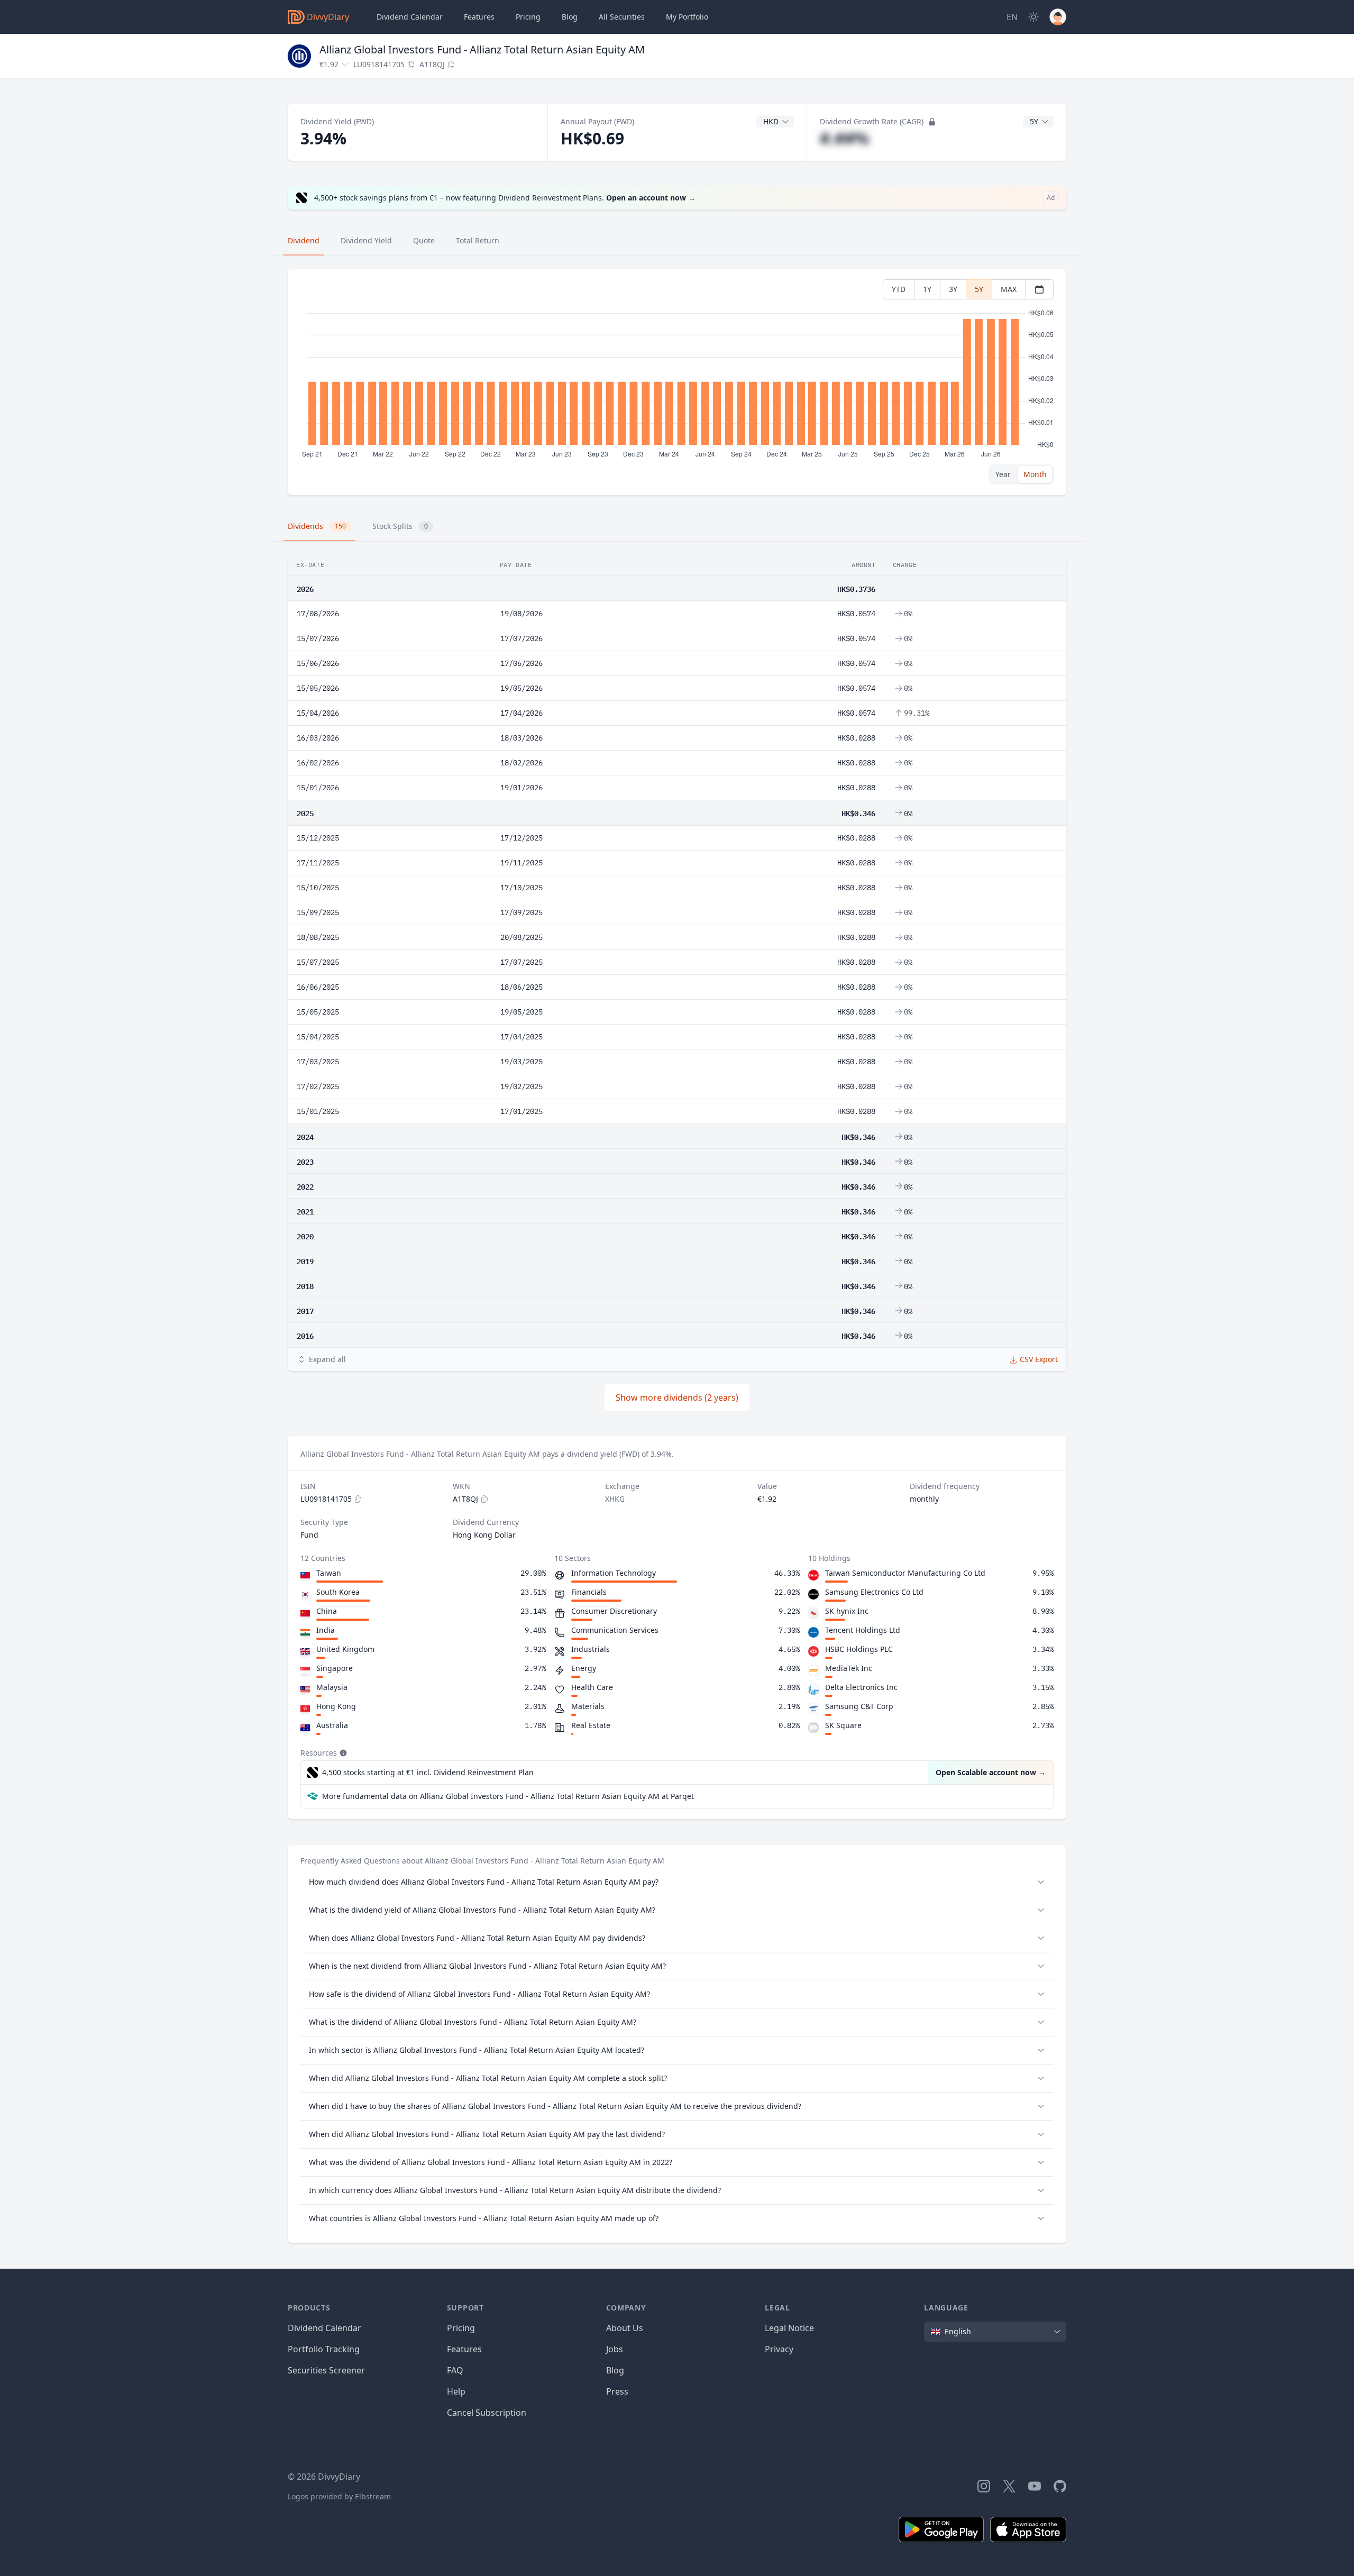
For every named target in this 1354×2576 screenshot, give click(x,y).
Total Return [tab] (478, 240)
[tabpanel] (677, 382)
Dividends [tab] (317, 526)
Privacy (779, 2349)
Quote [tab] (424, 240)
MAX (1009, 289)
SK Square (843, 1725)
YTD (899, 289)
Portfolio (687, 17)
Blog (615, 2370)
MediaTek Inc (849, 1668)
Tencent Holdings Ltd (863, 1630)
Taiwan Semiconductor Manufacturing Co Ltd (905, 1573)
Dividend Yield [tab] (366, 240)
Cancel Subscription (487, 2413)
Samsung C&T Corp (859, 1706)
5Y (979, 289)
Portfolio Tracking (324, 2349)
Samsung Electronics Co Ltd (874, 1592)
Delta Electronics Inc (861, 1687)
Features (479, 17)
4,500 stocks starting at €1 (428, 1772)
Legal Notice (789, 2328)
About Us (625, 2328)
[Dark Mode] (1033, 17)
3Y (953, 289)
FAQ (455, 2370)
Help (456, 2391)
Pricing (528, 17)
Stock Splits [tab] (400, 526)
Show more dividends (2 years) (677, 1397)
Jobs (615, 2349)
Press (617, 2391)
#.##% (844, 138)
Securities (622, 17)
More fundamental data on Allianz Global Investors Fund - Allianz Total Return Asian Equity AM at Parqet (508, 1796)
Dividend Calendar (410, 17)
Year (1003, 474)
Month (1035, 474)
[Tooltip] (342, 1753)
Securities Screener (326, 2370)
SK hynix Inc (847, 1611)
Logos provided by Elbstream (339, 2496)
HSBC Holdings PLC (859, 1649)
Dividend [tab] (304, 240)
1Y (927, 289)
